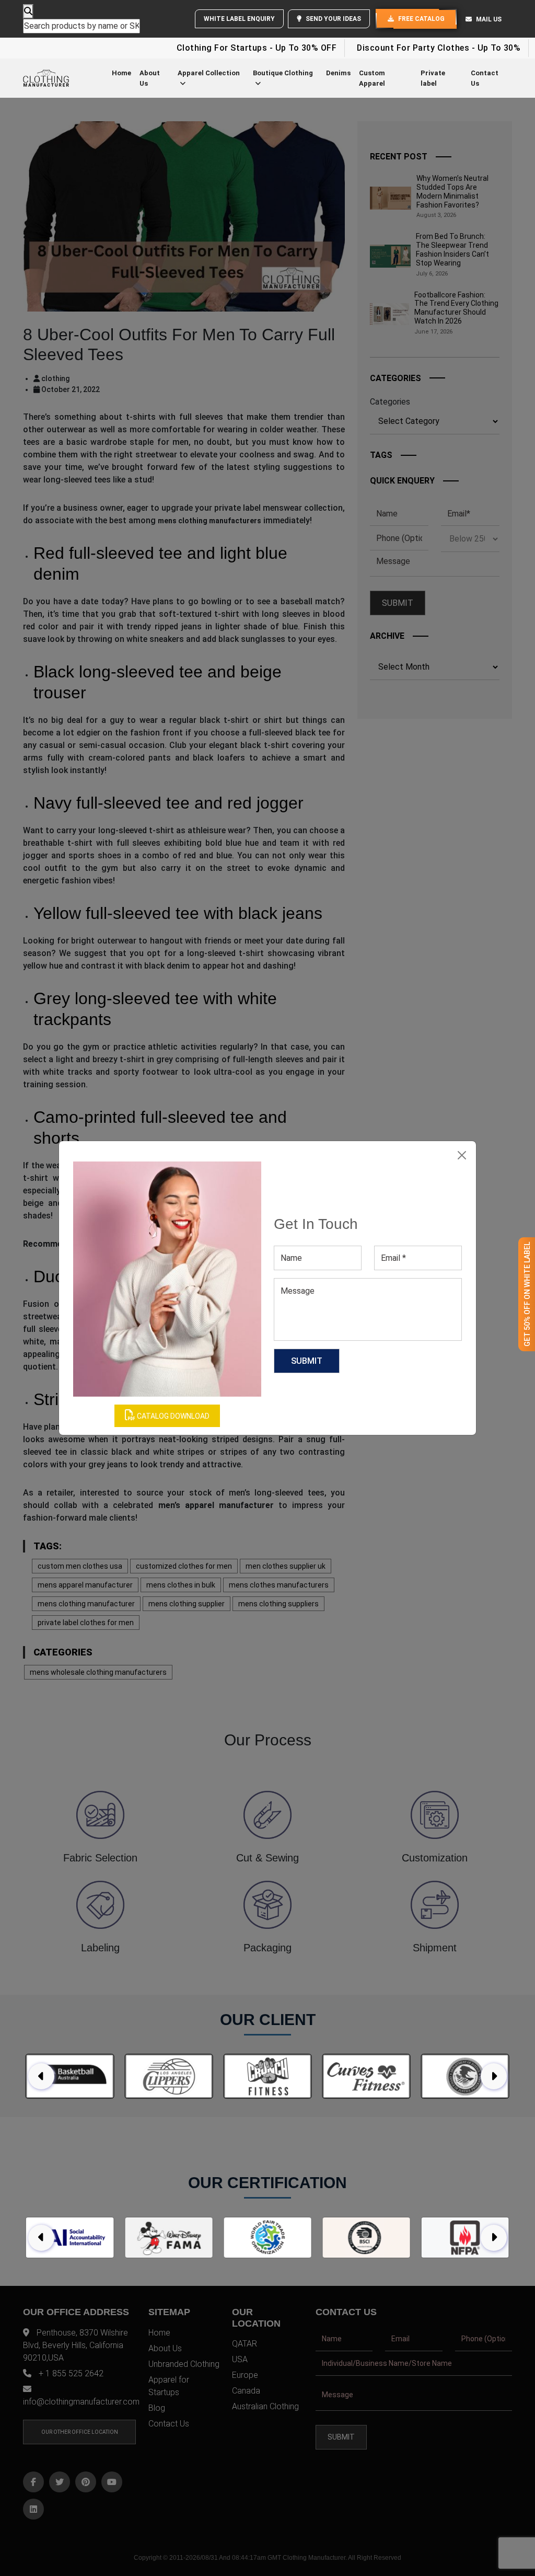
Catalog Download (172, 1416)
